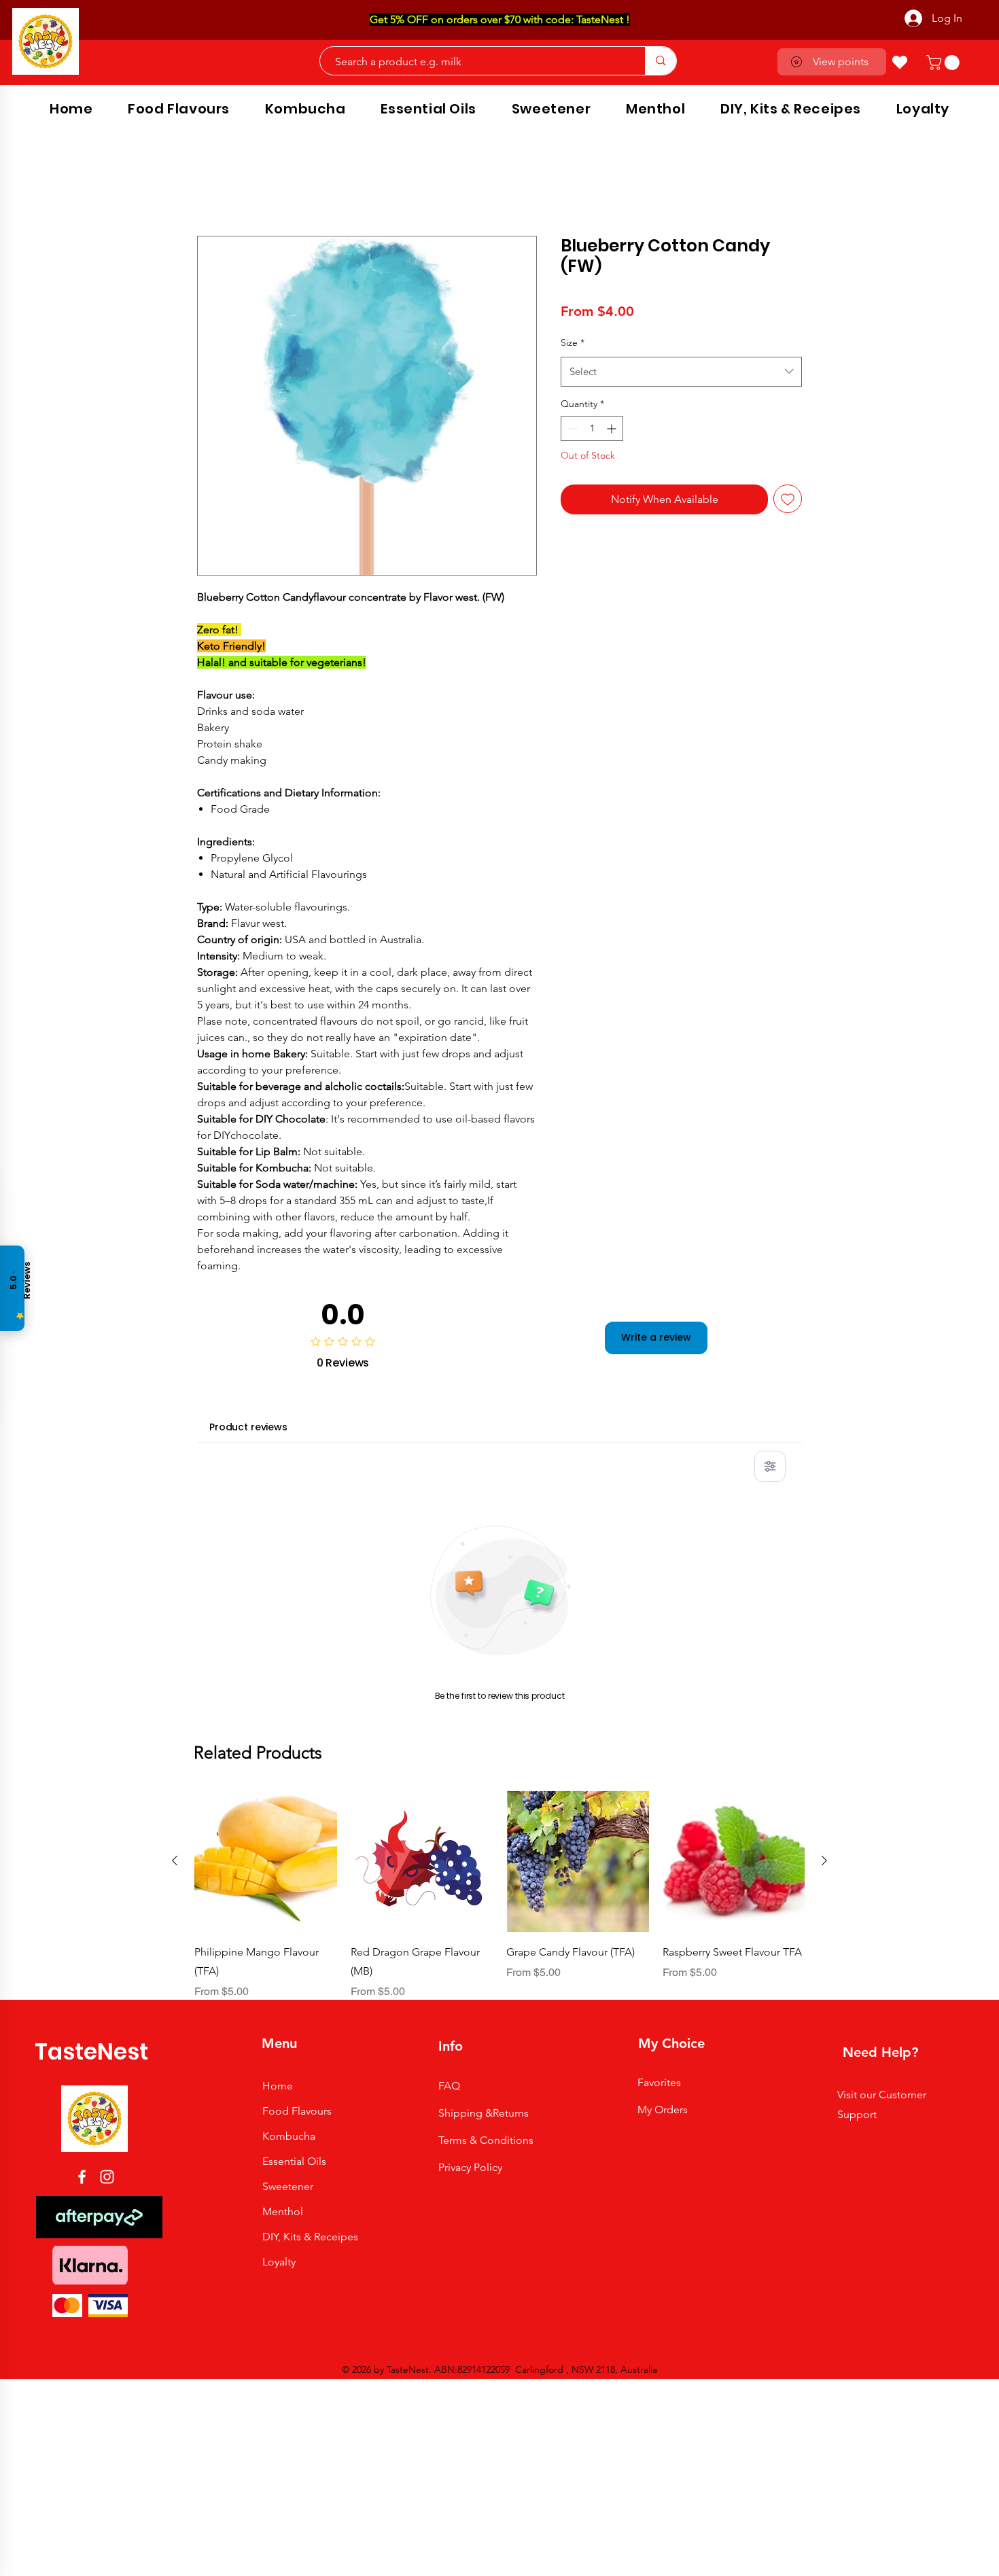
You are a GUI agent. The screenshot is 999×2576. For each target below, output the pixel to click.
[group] (500, 1470)
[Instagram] (107, 1752)
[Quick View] (266, 1436)
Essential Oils (294, 1736)
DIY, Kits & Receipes (310, 1812)
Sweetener (288, 1762)
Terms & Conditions (486, 1715)
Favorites (659, 1658)
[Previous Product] (175, 1435)
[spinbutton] (592, 428)
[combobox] (681, 372)
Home (212, 185)
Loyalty (279, 1837)
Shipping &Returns (484, 1688)
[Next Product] (824, 1435)
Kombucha (289, 1711)
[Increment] (613, 428)
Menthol (283, 1787)
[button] (945, 63)
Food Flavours (297, 1686)
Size (573, 342)
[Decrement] (571, 428)
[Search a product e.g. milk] (660, 61)
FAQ (449, 1661)
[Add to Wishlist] (788, 499)
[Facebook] (82, 1752)
